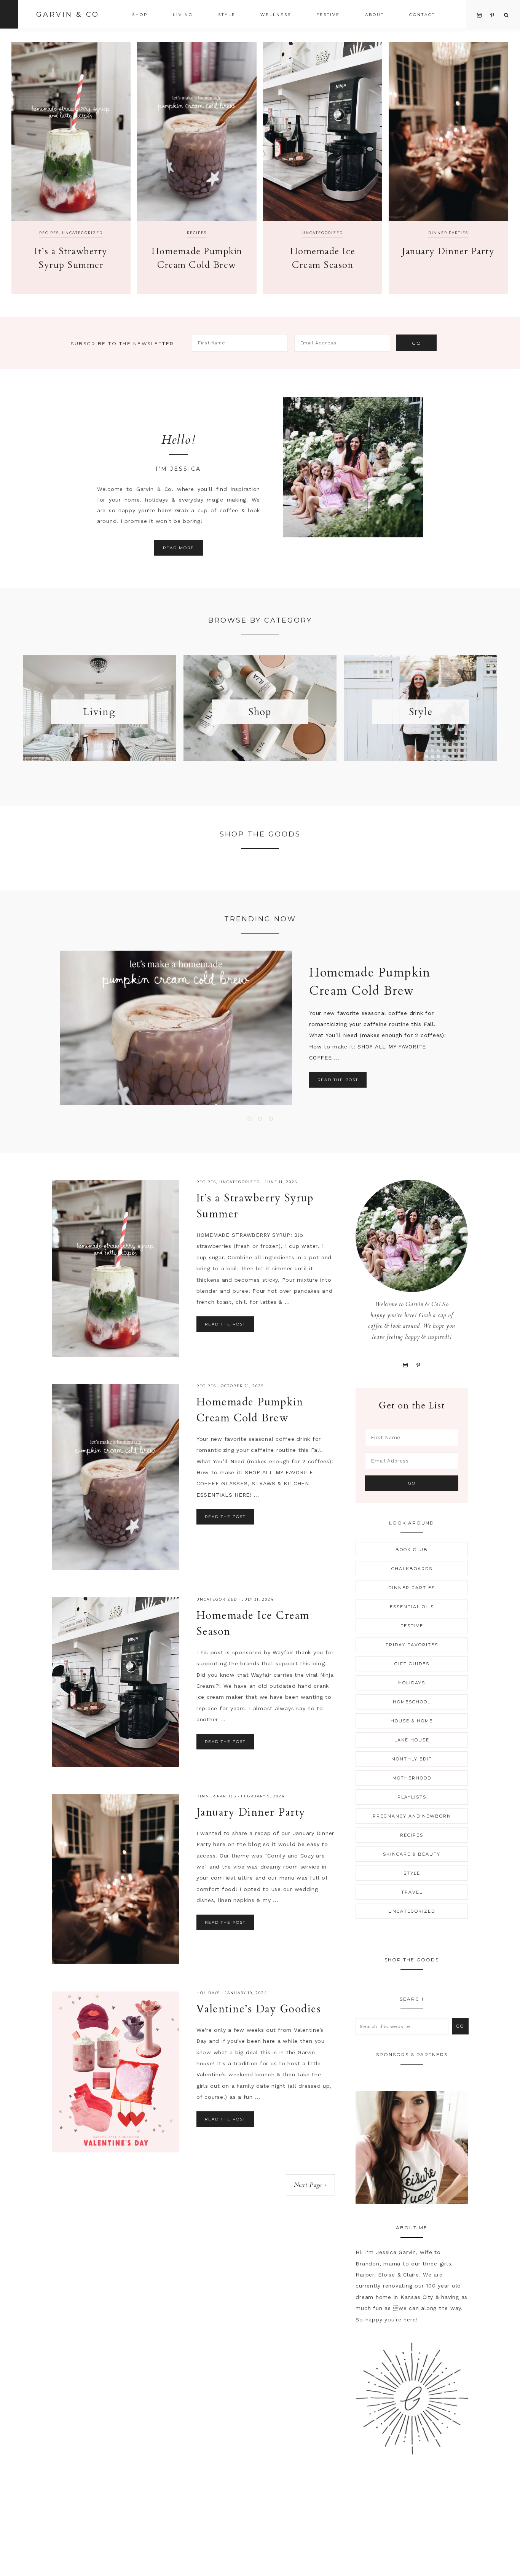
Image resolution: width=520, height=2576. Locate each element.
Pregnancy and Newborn (412, 1816)
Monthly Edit (412, 1759)
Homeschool (412, 1702)
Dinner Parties (448, 233)
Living (99, 712)
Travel (412, 1892)
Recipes (49, 233)
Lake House (412, 1740)
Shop (260, 712)
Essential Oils (412, 1607)
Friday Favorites (412, 1645)
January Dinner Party (448, 251)
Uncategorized (82, 233)
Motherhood (412, 1778)
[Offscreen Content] (9, 14)
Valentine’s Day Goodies (259, 2009)
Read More (179, 548)
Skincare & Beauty (412, 1854)
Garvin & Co (68, 14)
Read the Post (338, 1080)
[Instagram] (405, 1365)
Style (421, 712)
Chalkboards (412, 1569)
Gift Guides (412, 1664)
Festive (412, 1626)
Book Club (412, 1550)
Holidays (208, 1993)
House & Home (412, 1721)
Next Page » (310, 2185)
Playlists (412, 1797)
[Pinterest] (419, 1365)
